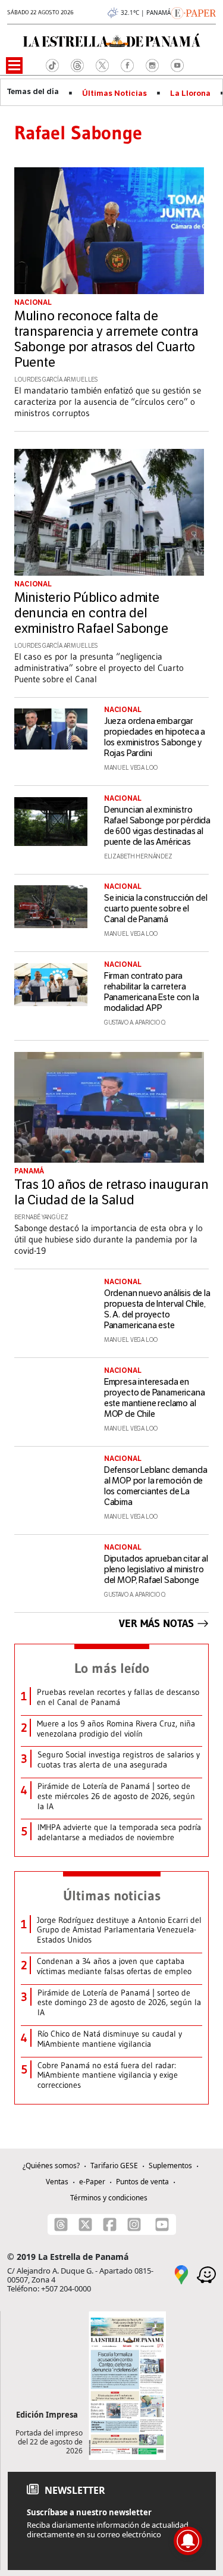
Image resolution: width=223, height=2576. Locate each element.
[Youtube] (162, 2224)
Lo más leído (112, 1668)
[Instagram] (134, 2224)
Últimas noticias (112, 1896)
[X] (85, 2224)
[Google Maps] (181, 2274)
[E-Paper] (194, 12)
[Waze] (206, 2274)
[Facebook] (110, 2224)
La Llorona (190, 93)
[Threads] (61, 2224)
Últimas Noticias (114, 93)
